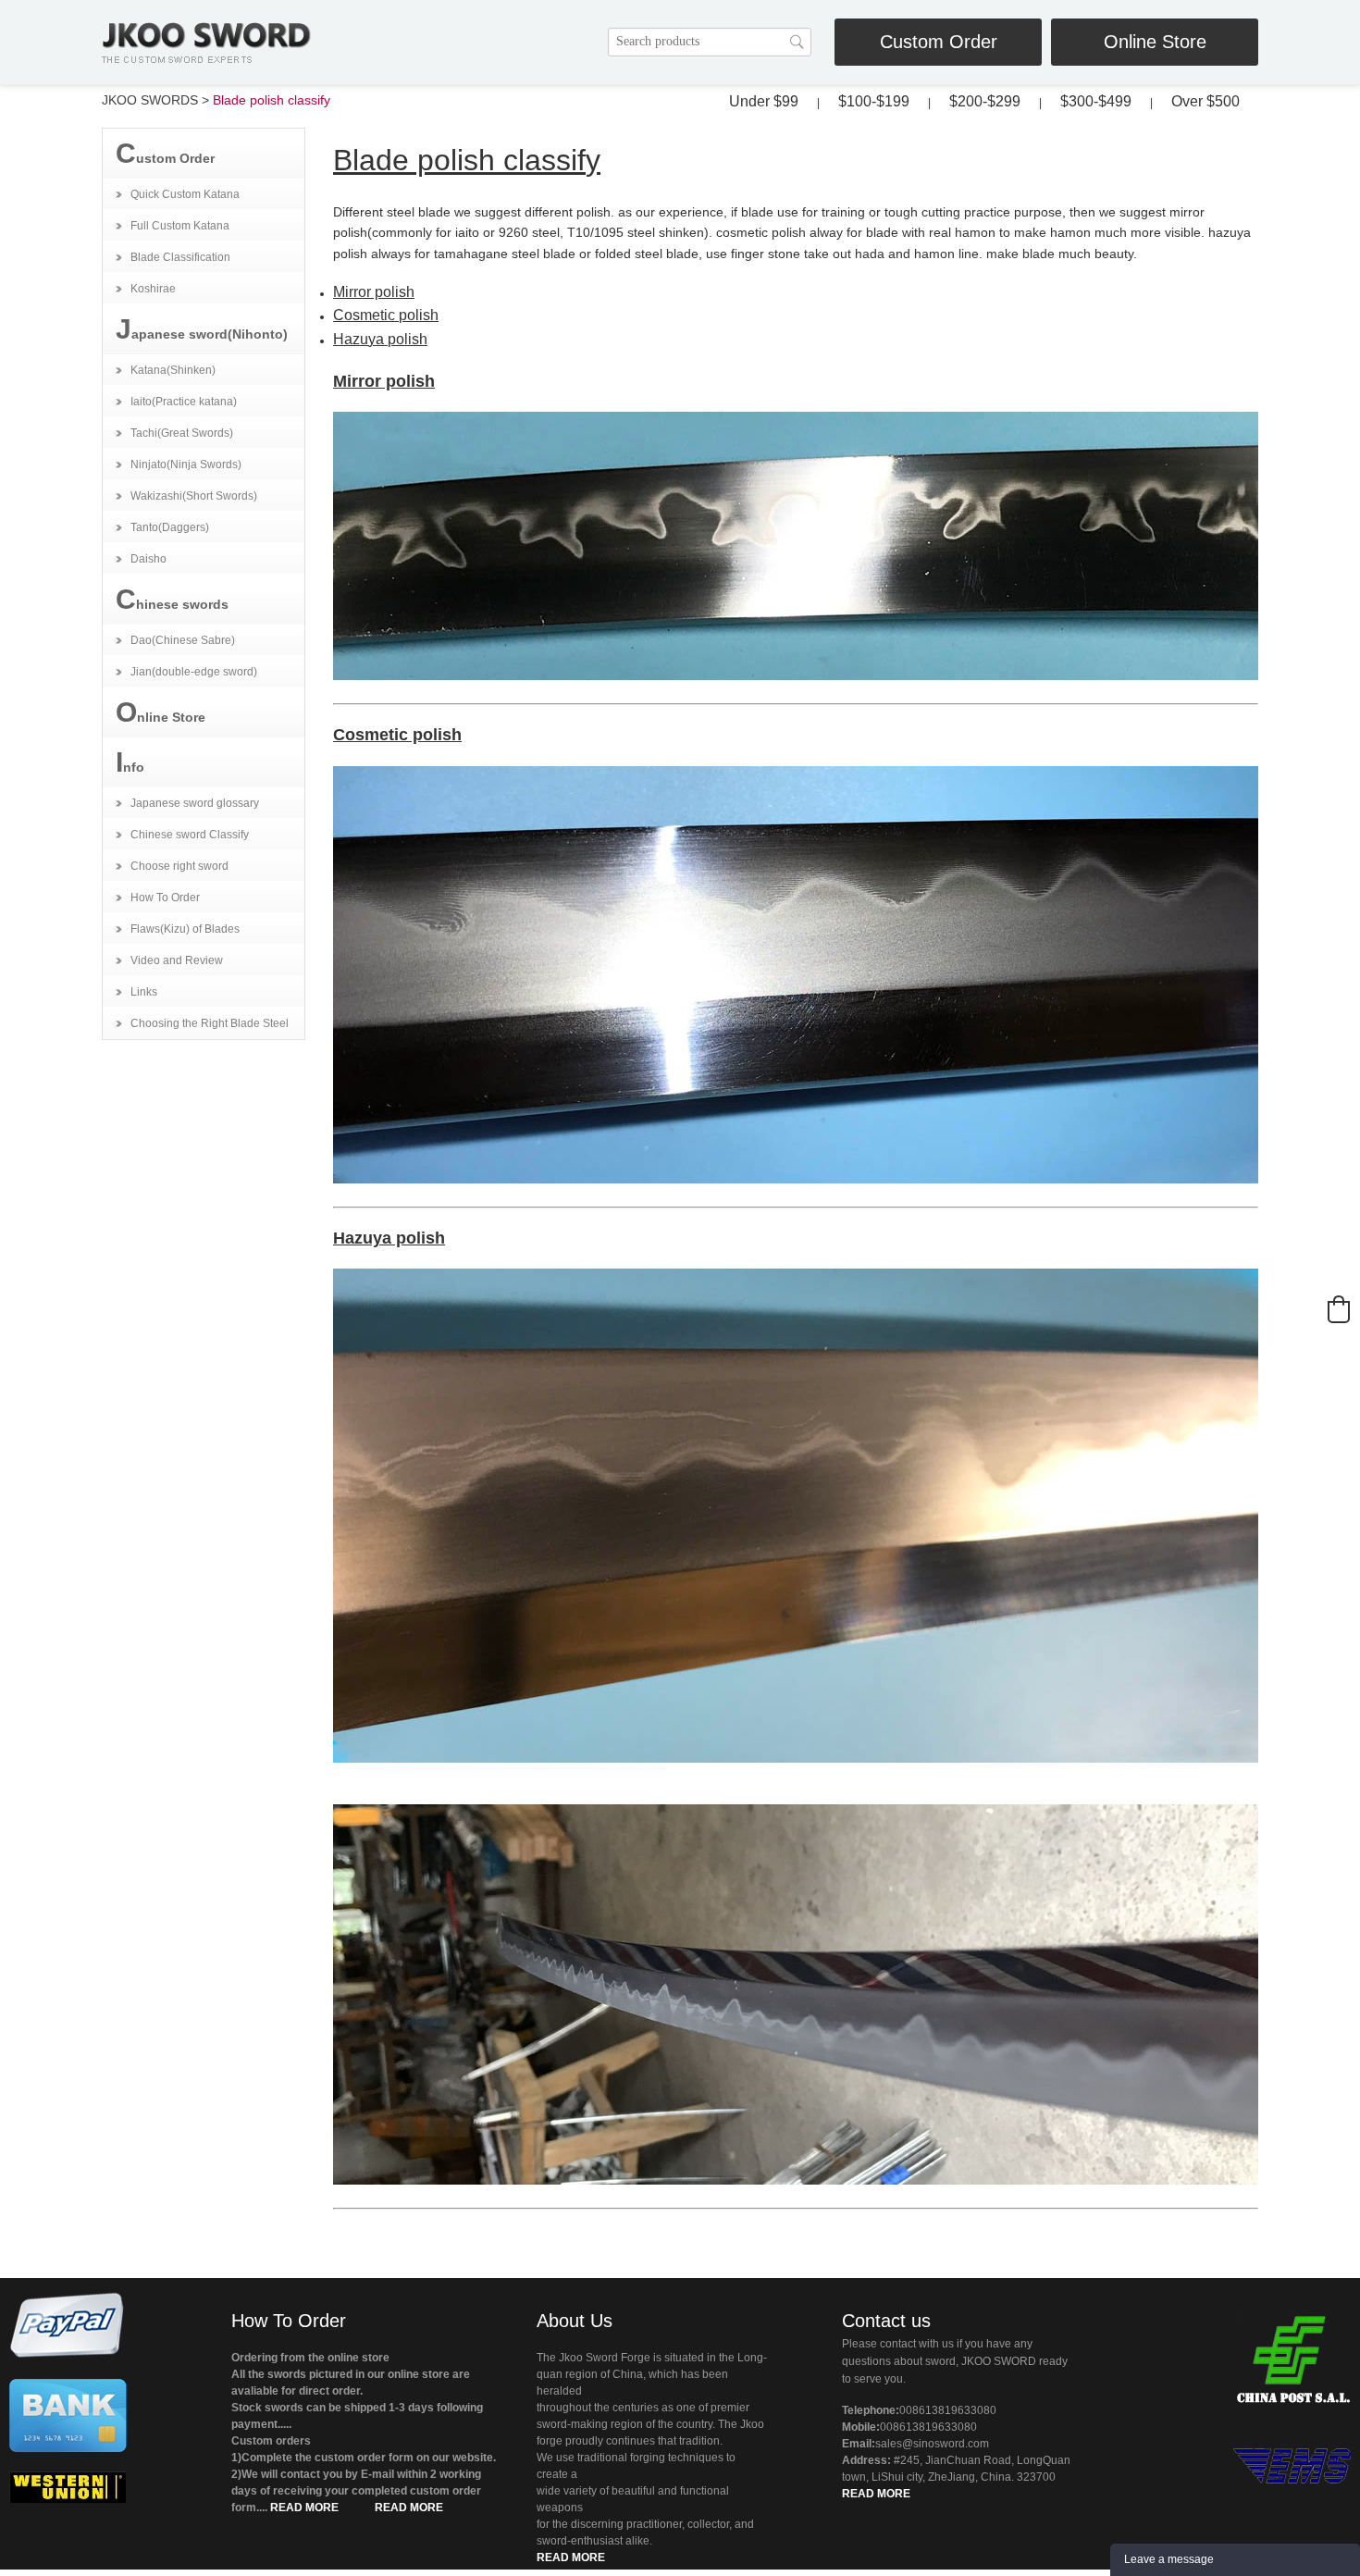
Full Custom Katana (180, 226)
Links (144, 992)
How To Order (165, 898)
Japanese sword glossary (195, 803)
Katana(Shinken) (173, 370)
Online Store (1155, 42)
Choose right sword (179, 866)
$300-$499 (1096, 101)
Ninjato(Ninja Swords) (186, 464)
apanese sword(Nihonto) (202, 329)
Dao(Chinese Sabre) (183, 640)
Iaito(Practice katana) (184, 402)
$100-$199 (874, 101)
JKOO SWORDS (150, 100)
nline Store (161, 712)
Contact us (886, 2321)
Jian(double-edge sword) (194, 672)
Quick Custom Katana (185, 194)
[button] (1339, 1309)
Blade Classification (180, 257)
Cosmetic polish (386, 315)
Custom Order (939, 42)
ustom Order (165, 153)
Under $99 (764, 101)
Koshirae (153, 289)
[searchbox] (710, 42)
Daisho (148, 559)
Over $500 (1205, 101)
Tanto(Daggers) (170, 527)
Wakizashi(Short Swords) (194, 496)
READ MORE (304, 2508)
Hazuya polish (380, 339)
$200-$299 (985, 101)
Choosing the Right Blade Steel (210, 1023)
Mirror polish (374, 292)
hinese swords (172, 599)
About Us (575, 2321)
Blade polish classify (272, 100)
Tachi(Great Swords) (182, 433)
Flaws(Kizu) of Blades (185, 929)
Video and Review (177, 960)
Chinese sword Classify (190, 835)
